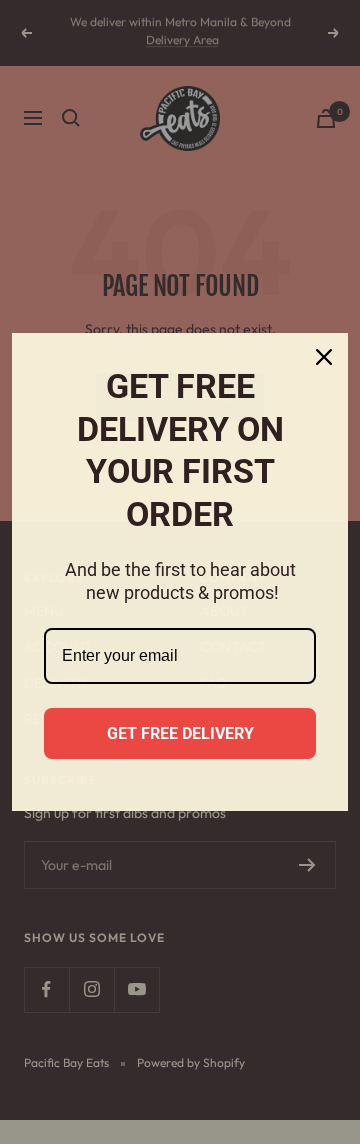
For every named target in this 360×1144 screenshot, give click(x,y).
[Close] (324, 357)
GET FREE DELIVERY (180, 733)
